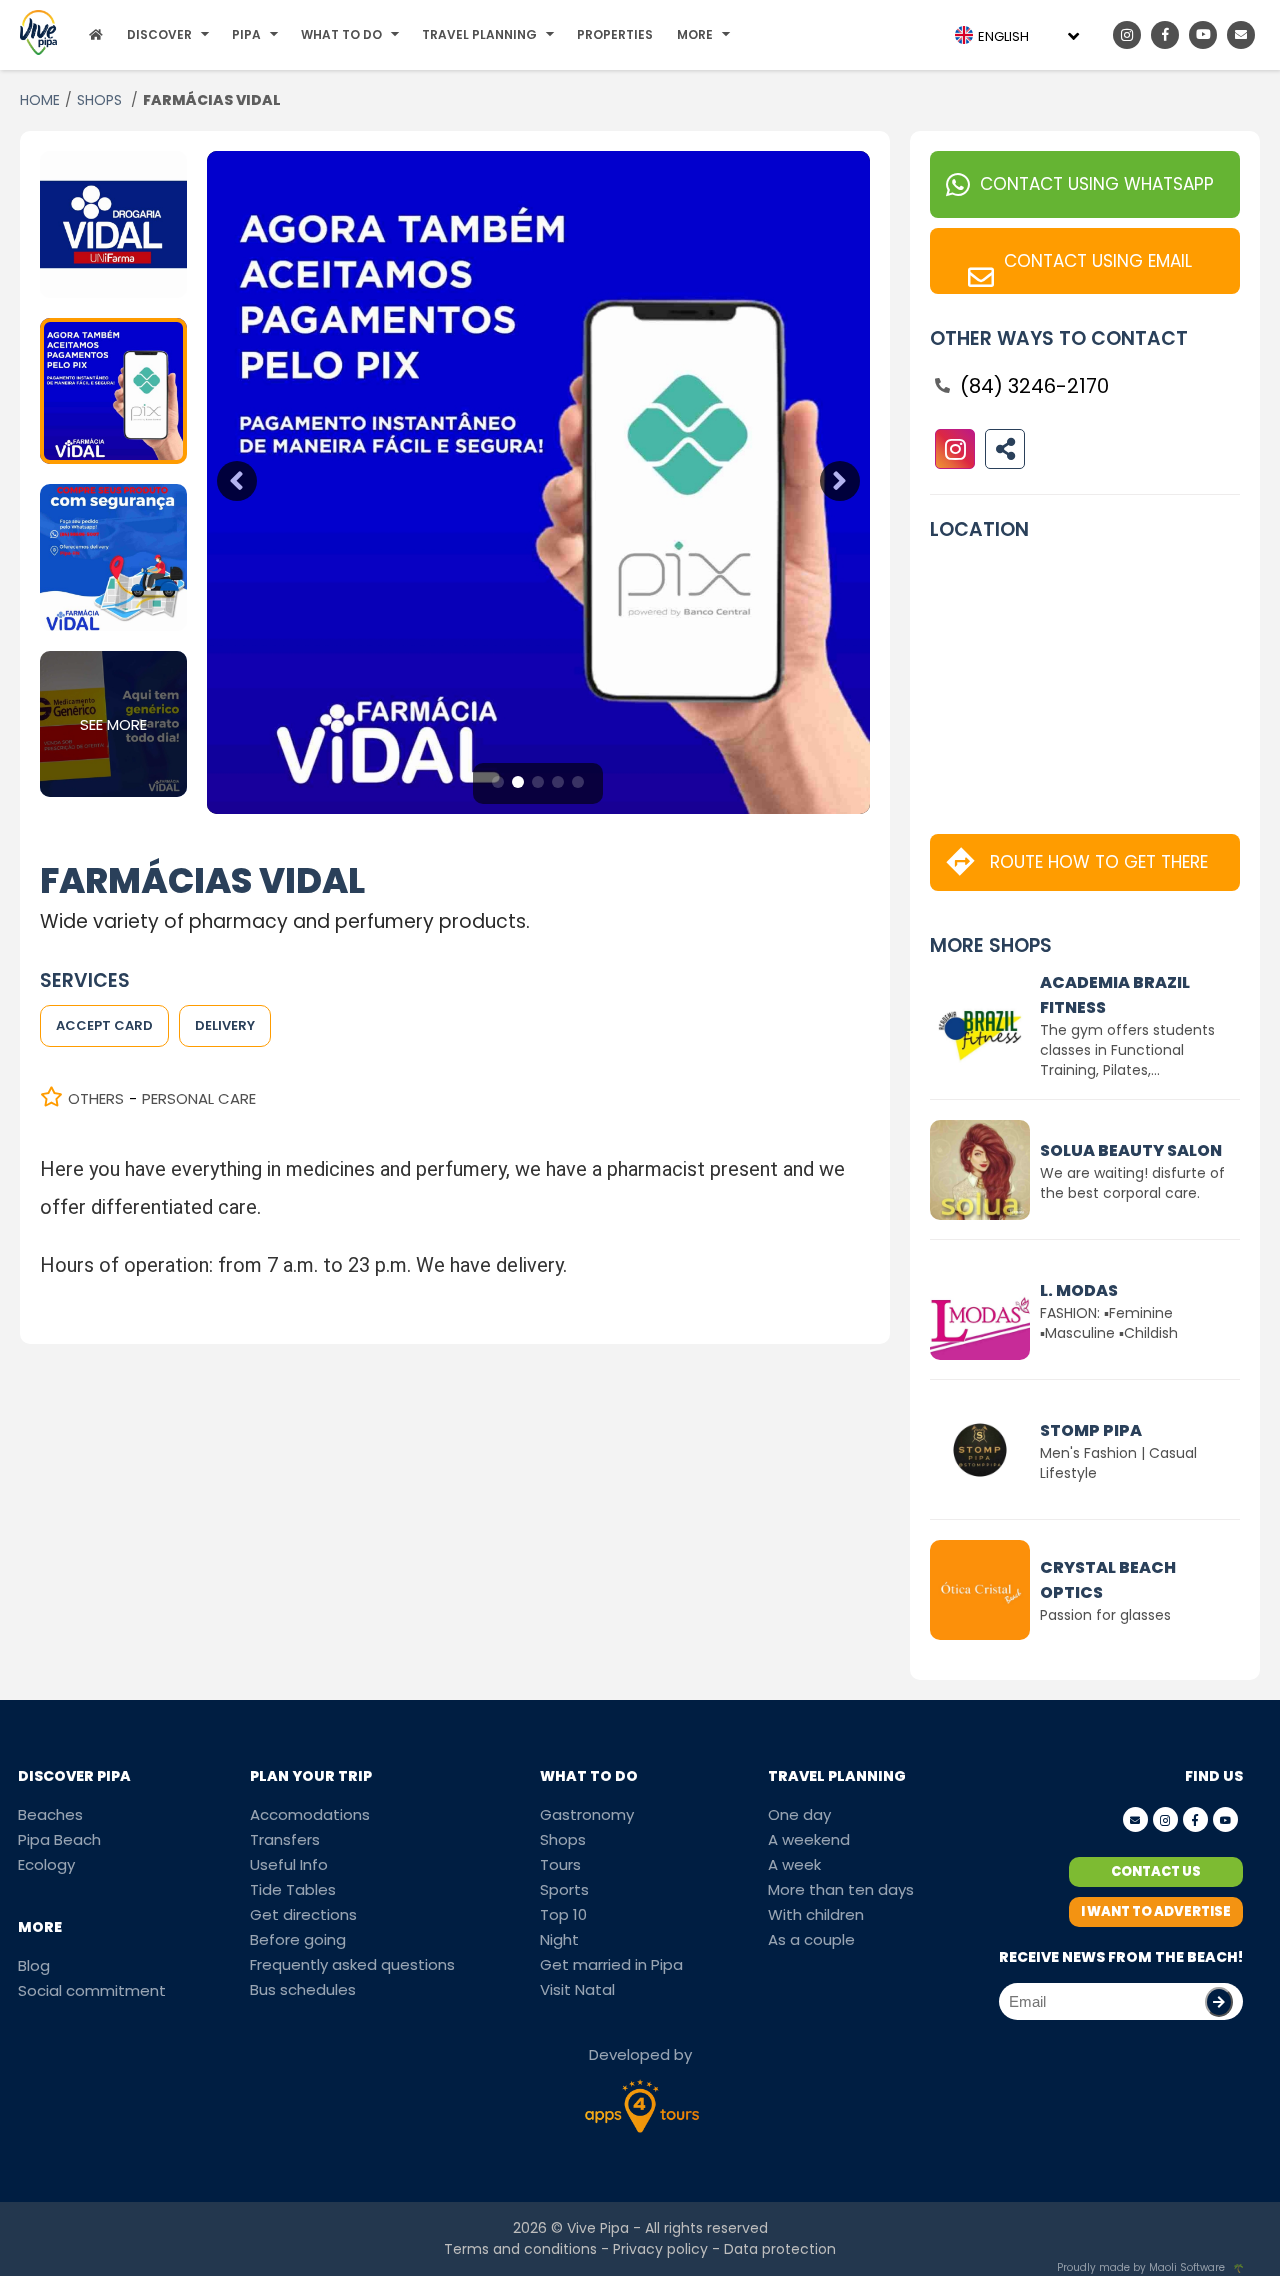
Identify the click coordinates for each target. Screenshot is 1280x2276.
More (695, 34)
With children (816, 1914)
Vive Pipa (598, 2228)
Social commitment (92, 1990)
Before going (298, 1939)
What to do (341, 34)
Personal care (199, 1098)
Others (96, 1098)
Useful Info (289, 1864)
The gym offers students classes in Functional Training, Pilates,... (1127, 1050)
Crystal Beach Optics (1108, 1580)
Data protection (780, 2249)
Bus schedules (303, 1989)
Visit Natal (577, 1989)
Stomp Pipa (1091, 1430)
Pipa (246, 34)
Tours (560, 1864)
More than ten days (841, 1889)
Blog (34, 1965)
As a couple (811, 1939)
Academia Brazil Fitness (1115, 995)
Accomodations (310, 1814)
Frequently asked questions (352, 1964)
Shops (101, 100)
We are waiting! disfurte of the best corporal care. (1132, 1183)
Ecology (46, 1864)
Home (40, 100)
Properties (615, 34)
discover (159, 34)
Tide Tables (293, 1889)
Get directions (303, 1914)
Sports (564, 1889)
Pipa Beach (59, 1839)
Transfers (285, 1839)
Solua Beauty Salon (1131, 1150)
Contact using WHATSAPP (1097, 184)
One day (799, 1814)
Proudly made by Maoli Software (1141, 2267)
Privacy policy (660, 2249)
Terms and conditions (520, 2249)
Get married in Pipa (611, 1964)
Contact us (1156, 1871)
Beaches (50, 1814)
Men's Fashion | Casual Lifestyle (1118, 1463)
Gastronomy (587, 1814)
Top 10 (563, 1914)
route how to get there (1099, 862)
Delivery (225, 1025)
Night (559, 1939)
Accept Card (104, 1025)
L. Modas (1079, 1290)
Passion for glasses (1105, 1615)
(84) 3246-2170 (1034, 386)
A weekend (809, 1839)
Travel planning (479, 34)
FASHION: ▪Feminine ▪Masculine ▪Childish (1109, 1323)
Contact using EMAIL (1098, 261)
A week (794, 1864)
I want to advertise (1156, 1911)
